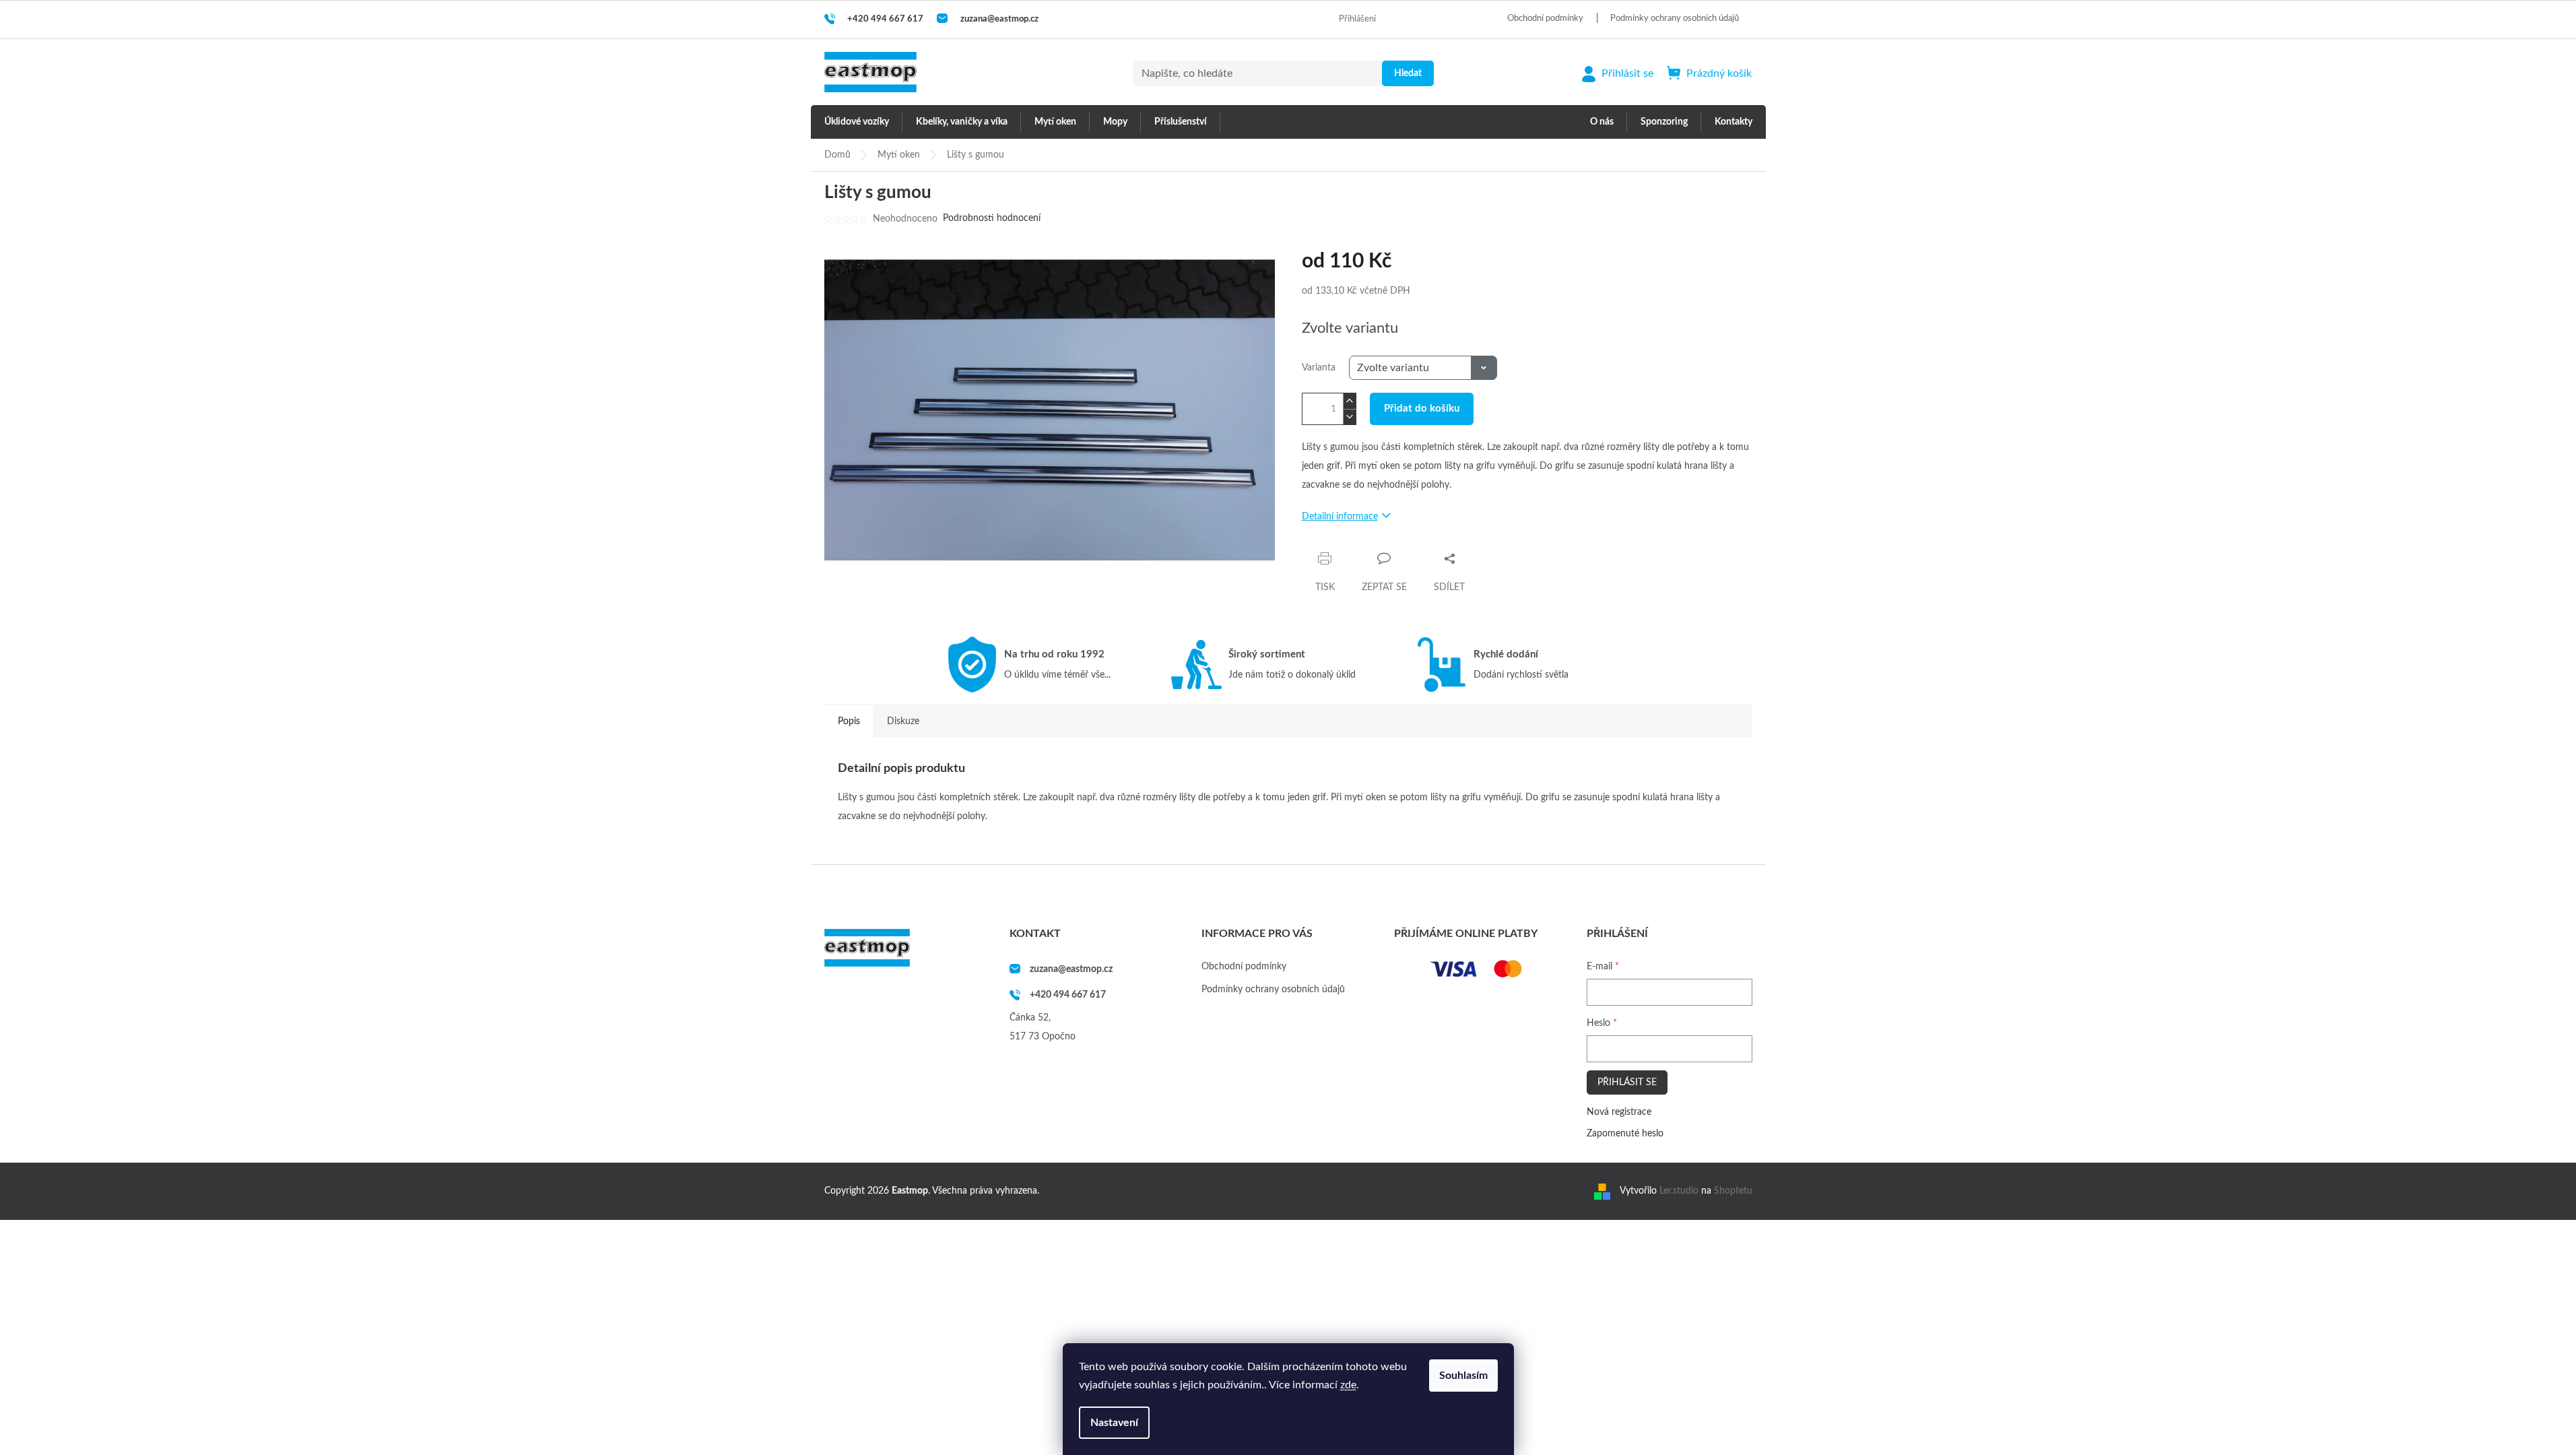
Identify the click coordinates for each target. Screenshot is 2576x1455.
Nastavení (1114, 1423)
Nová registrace (1619, 1112)
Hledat (1408, 73)
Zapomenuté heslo (1625, 1134)
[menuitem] (857, 122)
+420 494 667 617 (1068, 995)
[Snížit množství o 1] (1350, 417)
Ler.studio (1679, 1191)
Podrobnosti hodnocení (992, 218)
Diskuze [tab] (903, 721)
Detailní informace (1340, 517)
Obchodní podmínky (1545, 19)
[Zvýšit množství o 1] (1350, 401)
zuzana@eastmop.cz (1071, 969)
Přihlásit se (1627, 1082)
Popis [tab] (849, 721)
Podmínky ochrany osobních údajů (1675, 19)
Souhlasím (1463, 1376)
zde (1348, 1385)
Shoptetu (1733, 1191)
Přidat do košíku (1422, 409)
